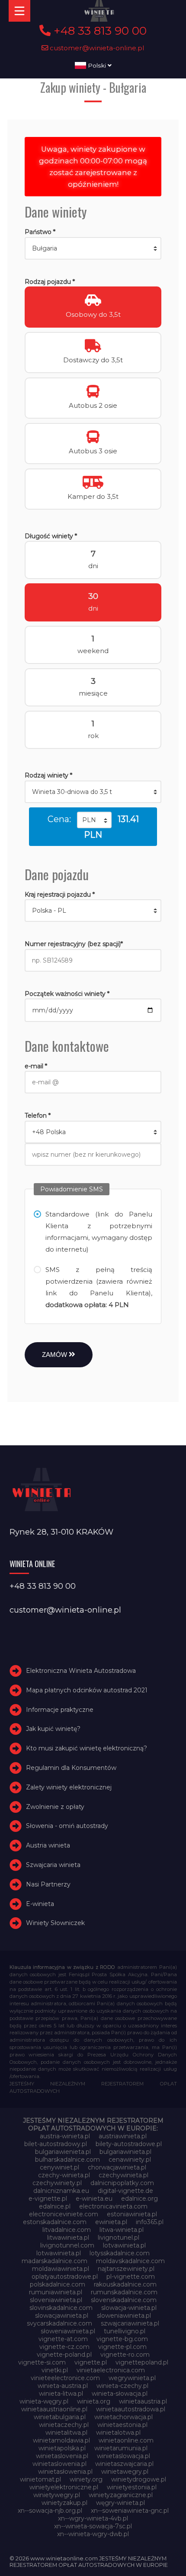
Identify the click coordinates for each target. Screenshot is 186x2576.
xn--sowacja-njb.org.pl (50, 2511)
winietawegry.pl (125, 2472)
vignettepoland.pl (142, 2362)
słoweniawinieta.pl (68, 2331)
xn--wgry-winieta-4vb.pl (93, 2518)
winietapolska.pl (62, 2448)
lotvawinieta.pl (124, 2245)
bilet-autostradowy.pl (56, 2144)
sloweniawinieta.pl (124, 2316)
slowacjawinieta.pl (62, 2316)
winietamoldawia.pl (61, 2440)
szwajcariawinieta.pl (130, 2323)
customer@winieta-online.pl (96, 48)
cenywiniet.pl (59, 2167)
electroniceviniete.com (64, 2214)
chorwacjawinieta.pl (117, 2167)
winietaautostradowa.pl (131, 2409)
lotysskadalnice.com (120, 2253)
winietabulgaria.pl (60, 2417)
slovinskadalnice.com (61, 2308)
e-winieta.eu (94, 2199)
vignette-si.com (42, 2362)
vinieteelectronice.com (65, 2378)
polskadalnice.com (58, 2284)
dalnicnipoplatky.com (122, 2183)
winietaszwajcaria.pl (124, 2464)
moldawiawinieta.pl (61, 2269)
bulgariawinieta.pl (125, 2152)
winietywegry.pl (57, 2495)
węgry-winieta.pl (120, 2503)
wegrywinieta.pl (132, 2378)
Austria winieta (48, 1845)
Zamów (55, 1355)
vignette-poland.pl (64, 2355)
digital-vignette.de (125, 2191)
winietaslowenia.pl (59, 2464)
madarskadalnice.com (55, 2261)
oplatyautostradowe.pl (65, 2277)
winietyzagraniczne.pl (121, 2495)
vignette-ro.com (125, 2355)
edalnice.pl (55, 2206)
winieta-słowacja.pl (120, 2394)
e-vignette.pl (48, 2199)
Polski (97, 65)
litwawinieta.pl (68, 2238)
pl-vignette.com (131, 2277)
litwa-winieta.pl (122, 2230)
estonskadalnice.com (55, 2222)
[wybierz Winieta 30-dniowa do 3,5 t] (93, 792)
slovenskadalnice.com (124, 2300)
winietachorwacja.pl (123, 2417)
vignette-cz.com (64, 2347)
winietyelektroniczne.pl (64, 2487)
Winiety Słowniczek (55, 1923)
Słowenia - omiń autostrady (67, 1826)
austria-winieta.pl (65, 2136)
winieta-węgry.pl (44, 2401)
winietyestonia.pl (132, 2487)
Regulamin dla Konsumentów (71, 1768)
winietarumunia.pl (121, 2448)
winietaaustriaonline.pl (54, 2409)
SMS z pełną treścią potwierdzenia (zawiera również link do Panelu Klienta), (99, 1287)
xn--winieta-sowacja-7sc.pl (93, 2526)
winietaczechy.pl (64, 2425)
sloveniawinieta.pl (56, 2300)
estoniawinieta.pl (132, 2214)
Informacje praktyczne (60, 1710)
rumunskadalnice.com (124, 2292)
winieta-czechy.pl (122, 2386)
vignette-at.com (63, 2339)
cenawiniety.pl (130, 2160)
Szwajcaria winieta (53, 1865)
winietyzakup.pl (64, 2503)
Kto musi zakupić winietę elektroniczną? (87, 1748)
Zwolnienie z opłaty (55, 1807)
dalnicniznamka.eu (61, 2191)
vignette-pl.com (122, 2347)
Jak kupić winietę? (53, 1729)
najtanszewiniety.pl (126, 2269)
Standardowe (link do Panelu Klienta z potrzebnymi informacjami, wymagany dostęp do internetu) (99, 1232)
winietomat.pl (40, 2479)
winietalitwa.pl (66, 2433)
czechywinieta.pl (123, 2175)
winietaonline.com (126, 2440)
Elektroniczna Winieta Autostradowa (81, 1671)
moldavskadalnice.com (130, 2261)
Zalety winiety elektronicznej (69, 1787)
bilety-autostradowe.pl (129, 2144)
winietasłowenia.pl (65, 2472)
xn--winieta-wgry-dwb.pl (93, 2534)
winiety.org (86, 2479)
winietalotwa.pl (118, 2433)
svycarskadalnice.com (59, 2323)
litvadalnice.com (67, 2230)
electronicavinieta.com (113, 2206)
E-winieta (40, 1904)
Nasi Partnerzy (48, 1884)
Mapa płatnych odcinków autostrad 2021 (87, 1690)
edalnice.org (139, 2199)
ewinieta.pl (111, 2222)
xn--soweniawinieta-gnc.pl (130, 2511)
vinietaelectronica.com (111, 2370)
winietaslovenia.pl (62, 2456)
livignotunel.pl (119, 2238)
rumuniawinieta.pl (56, 2292)
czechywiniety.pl (57, 2183)
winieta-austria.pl (63, 2386)
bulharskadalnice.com (67, 2160)
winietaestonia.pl (122, 2425)
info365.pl (150, 2222)
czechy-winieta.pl (64, 2175)
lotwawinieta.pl (59, 2253)
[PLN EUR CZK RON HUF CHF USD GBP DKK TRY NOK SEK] (94, 820)
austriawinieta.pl (123, 2136)
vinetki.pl (55, 2370)
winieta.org (94, 2401)
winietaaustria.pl (143, 2401)
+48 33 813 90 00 (99, 31)
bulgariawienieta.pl (63, 2152)
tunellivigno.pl (125, 2331)
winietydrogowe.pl (139, 2479)
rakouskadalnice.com (125, 2284)
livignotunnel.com (67, 2245)
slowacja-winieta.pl (129, 2308)
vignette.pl (91, 2362)
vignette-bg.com (122, 2339)
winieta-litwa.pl (61, 2394)
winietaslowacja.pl (123, 2456)
